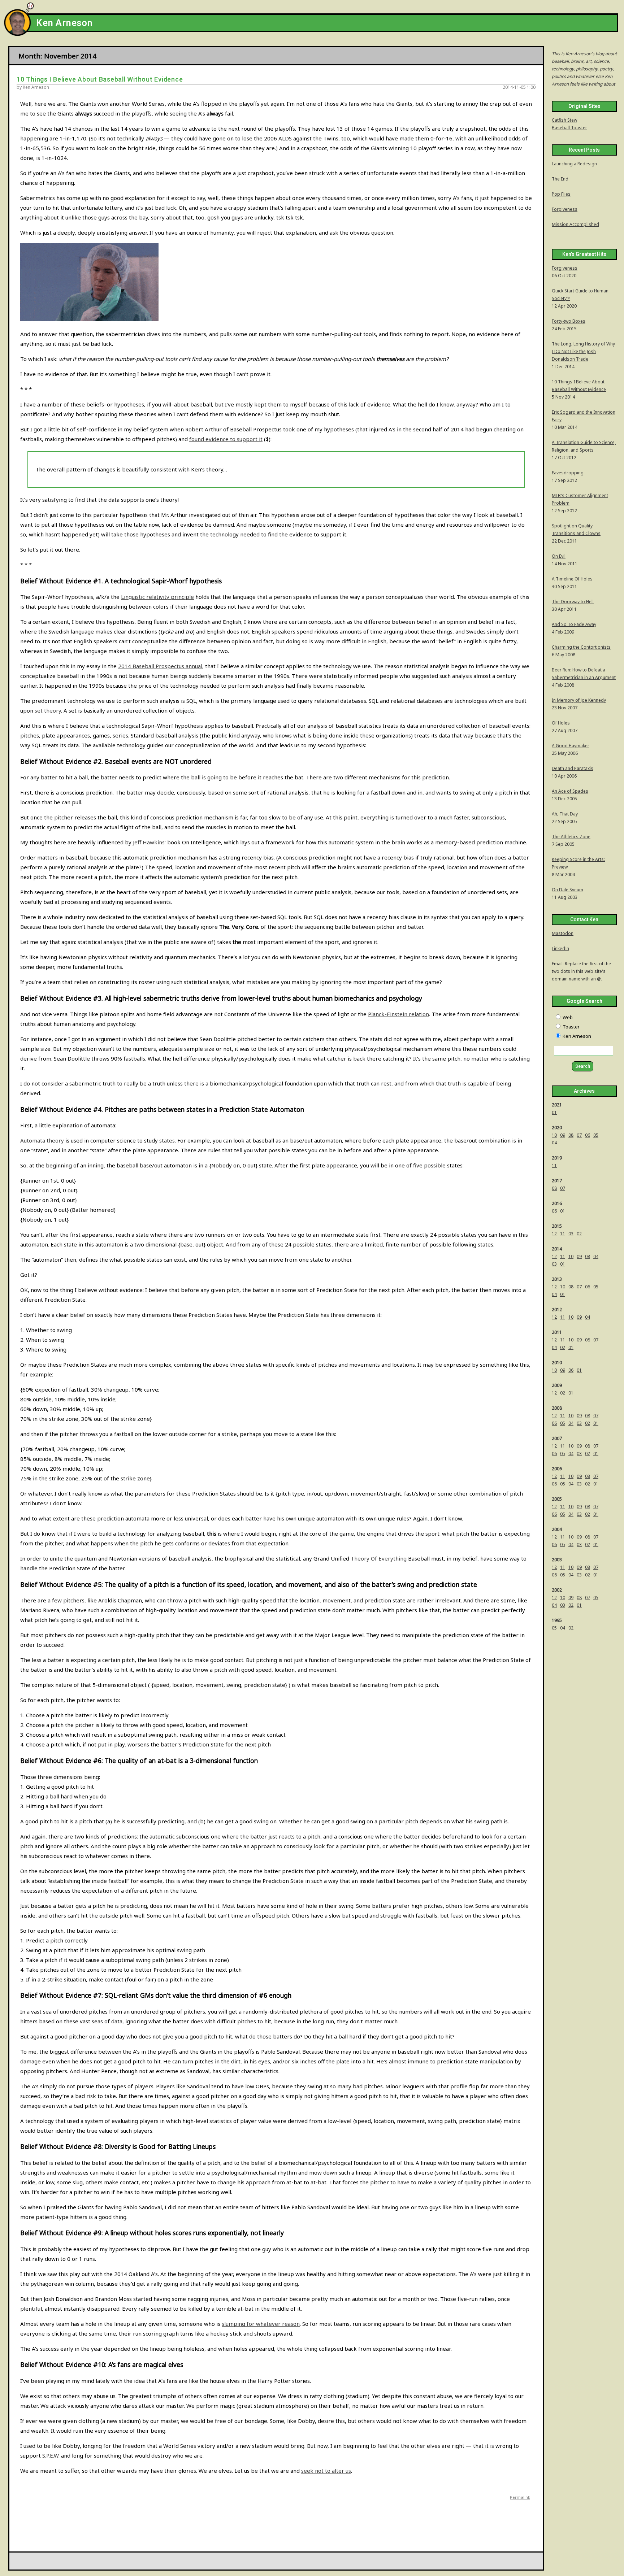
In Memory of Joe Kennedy (579, 700)
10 (554, 1135)
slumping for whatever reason (261, 2324)
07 (579, 1135)
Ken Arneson (64, 23)
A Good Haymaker (571, 746)
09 (563, 1135)
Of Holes (561, 723)
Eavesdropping (568, 473)
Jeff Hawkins (149, 842)
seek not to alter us (326, 2471)
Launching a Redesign (574, 164)
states (167, 1140)
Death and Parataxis (573, 768)
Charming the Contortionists (581, 647)
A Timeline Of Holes (572, 579)
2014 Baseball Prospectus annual (160, 666)
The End (560, 179)
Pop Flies (561, 194)
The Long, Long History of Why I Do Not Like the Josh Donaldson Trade (583, 351)
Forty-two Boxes (569, 321)
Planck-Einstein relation (398, 1014)
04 (554, 1143)
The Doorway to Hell (573, 602)
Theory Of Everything (379, 1558)
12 (554, 1234)
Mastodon (563, 933)
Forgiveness (565, 209)
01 (554, 1112)
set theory (48, 710)
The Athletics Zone (571, 837)
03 (571, 1234)
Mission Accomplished (575, 224)
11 (554, 1165)
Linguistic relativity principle (157, 597)
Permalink (520, 2497)
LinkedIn (560, 948)
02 (579, 1234)
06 (588, 1135)
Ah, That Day (565, 814)
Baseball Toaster (569, 128)
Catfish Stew (564, 120)
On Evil (559, 556)
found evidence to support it (226, 439)
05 (596, 1135)
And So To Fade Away (574, 624)
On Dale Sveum (567, 890)
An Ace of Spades (570, 791)
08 (571, 1135)
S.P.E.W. (51, 2455)
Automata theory (42, 1140)
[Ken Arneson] (17, 34)
